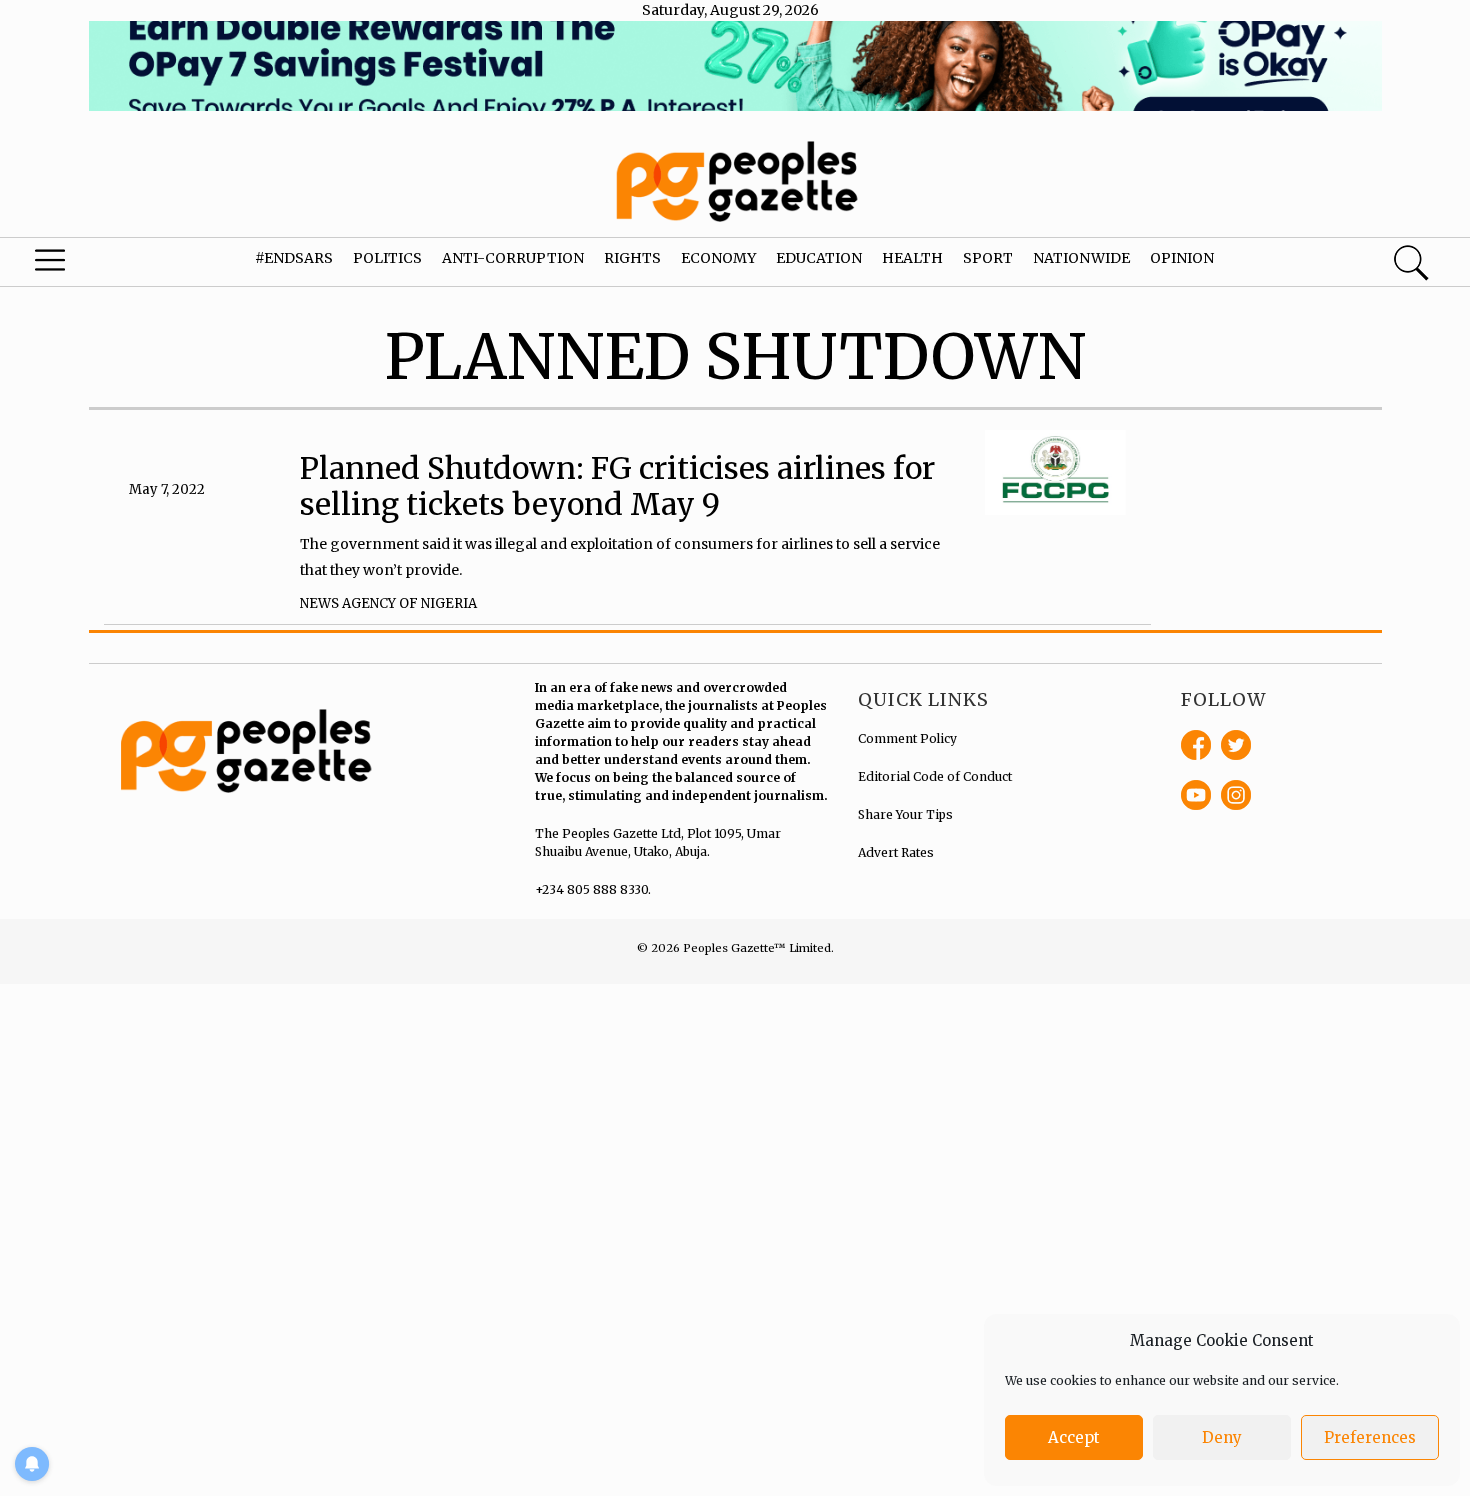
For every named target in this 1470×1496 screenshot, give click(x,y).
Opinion (1182, 258)
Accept (1074, 1437)
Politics (387, 258)
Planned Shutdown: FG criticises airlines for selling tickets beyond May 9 (617, 486)
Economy (718, 258)
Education (819, 258)
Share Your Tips (905, 814)
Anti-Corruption (513, 258)
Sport (988, 258)
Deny (1222, 1437)
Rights (632, 258)
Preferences (1370, 1437)
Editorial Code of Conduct (935, 776)
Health (912, 258)
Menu (79, 265)
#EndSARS (294, 258)
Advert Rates (896, 852)
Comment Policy (907, 738)
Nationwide (1081, 258)
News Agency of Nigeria (388, 603)
